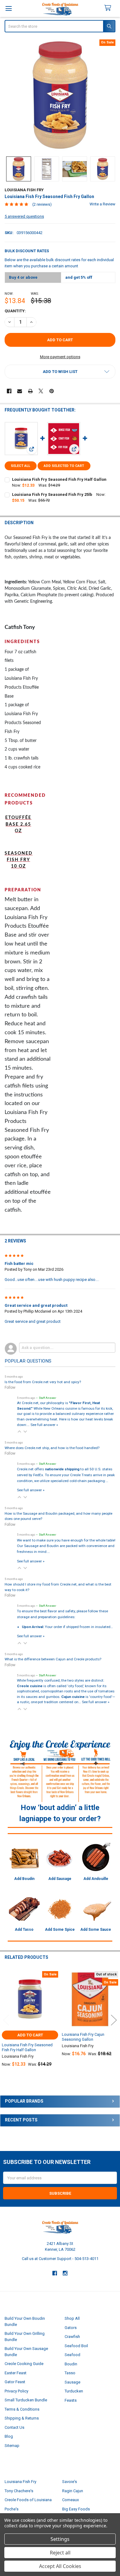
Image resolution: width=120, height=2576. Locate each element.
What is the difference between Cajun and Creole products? (53, 1659)
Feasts (71, 2400)
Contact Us (14, 2427)
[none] (60, 95)
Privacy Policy (16, 2391)
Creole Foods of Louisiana (28, 2500)
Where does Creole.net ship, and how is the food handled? (52, 1448)
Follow (10, 1387)
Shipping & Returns (22, 2418)
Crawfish (72, 2337)
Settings (60, 2539)
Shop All (72, 2318)
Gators (71, 2328)
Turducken (74, 2391)
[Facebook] (9, 391)
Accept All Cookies (60, 2566)
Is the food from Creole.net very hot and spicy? (43, 1382)
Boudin (71, 2364)
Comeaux (70, 2500)
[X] (41, 391)
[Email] (20, 391)
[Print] (30, 391)
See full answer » (44, 1425)
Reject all (60, 2553)
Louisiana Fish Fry (20, 2482)
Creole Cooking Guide (24, 2364)
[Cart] (110, 8)
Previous (6, 2020)
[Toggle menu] (8, 8)
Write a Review (102, 204)
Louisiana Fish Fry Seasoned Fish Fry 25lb (52, 494)
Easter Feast (16, 2373)
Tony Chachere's (19, 2491)
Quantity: (15, 311)
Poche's (12, 2509)
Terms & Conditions (22, 2409)
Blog (9, 2436)
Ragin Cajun (73, 2491)
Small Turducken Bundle (26, 2400)
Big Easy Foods (76, 2509)
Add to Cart (30, 2035)
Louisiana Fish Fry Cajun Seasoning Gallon (83, 2037)
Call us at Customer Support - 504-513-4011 (60, 2259)
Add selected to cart (64, 466)
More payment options (60, 357)
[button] (60, 372)
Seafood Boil (76, 2346)
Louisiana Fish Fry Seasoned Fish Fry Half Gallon (59, 479)
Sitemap (12, 2446)
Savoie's (70, 2482)
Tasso (70, 2373)
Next (114, 2020)
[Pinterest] (52, 391)
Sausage (72, 2382)
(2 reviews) (42, 204)
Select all (20, 466)
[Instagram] (65, 2273)
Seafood (72, 2355)
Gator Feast (15, 2382)
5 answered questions (24, 216)
